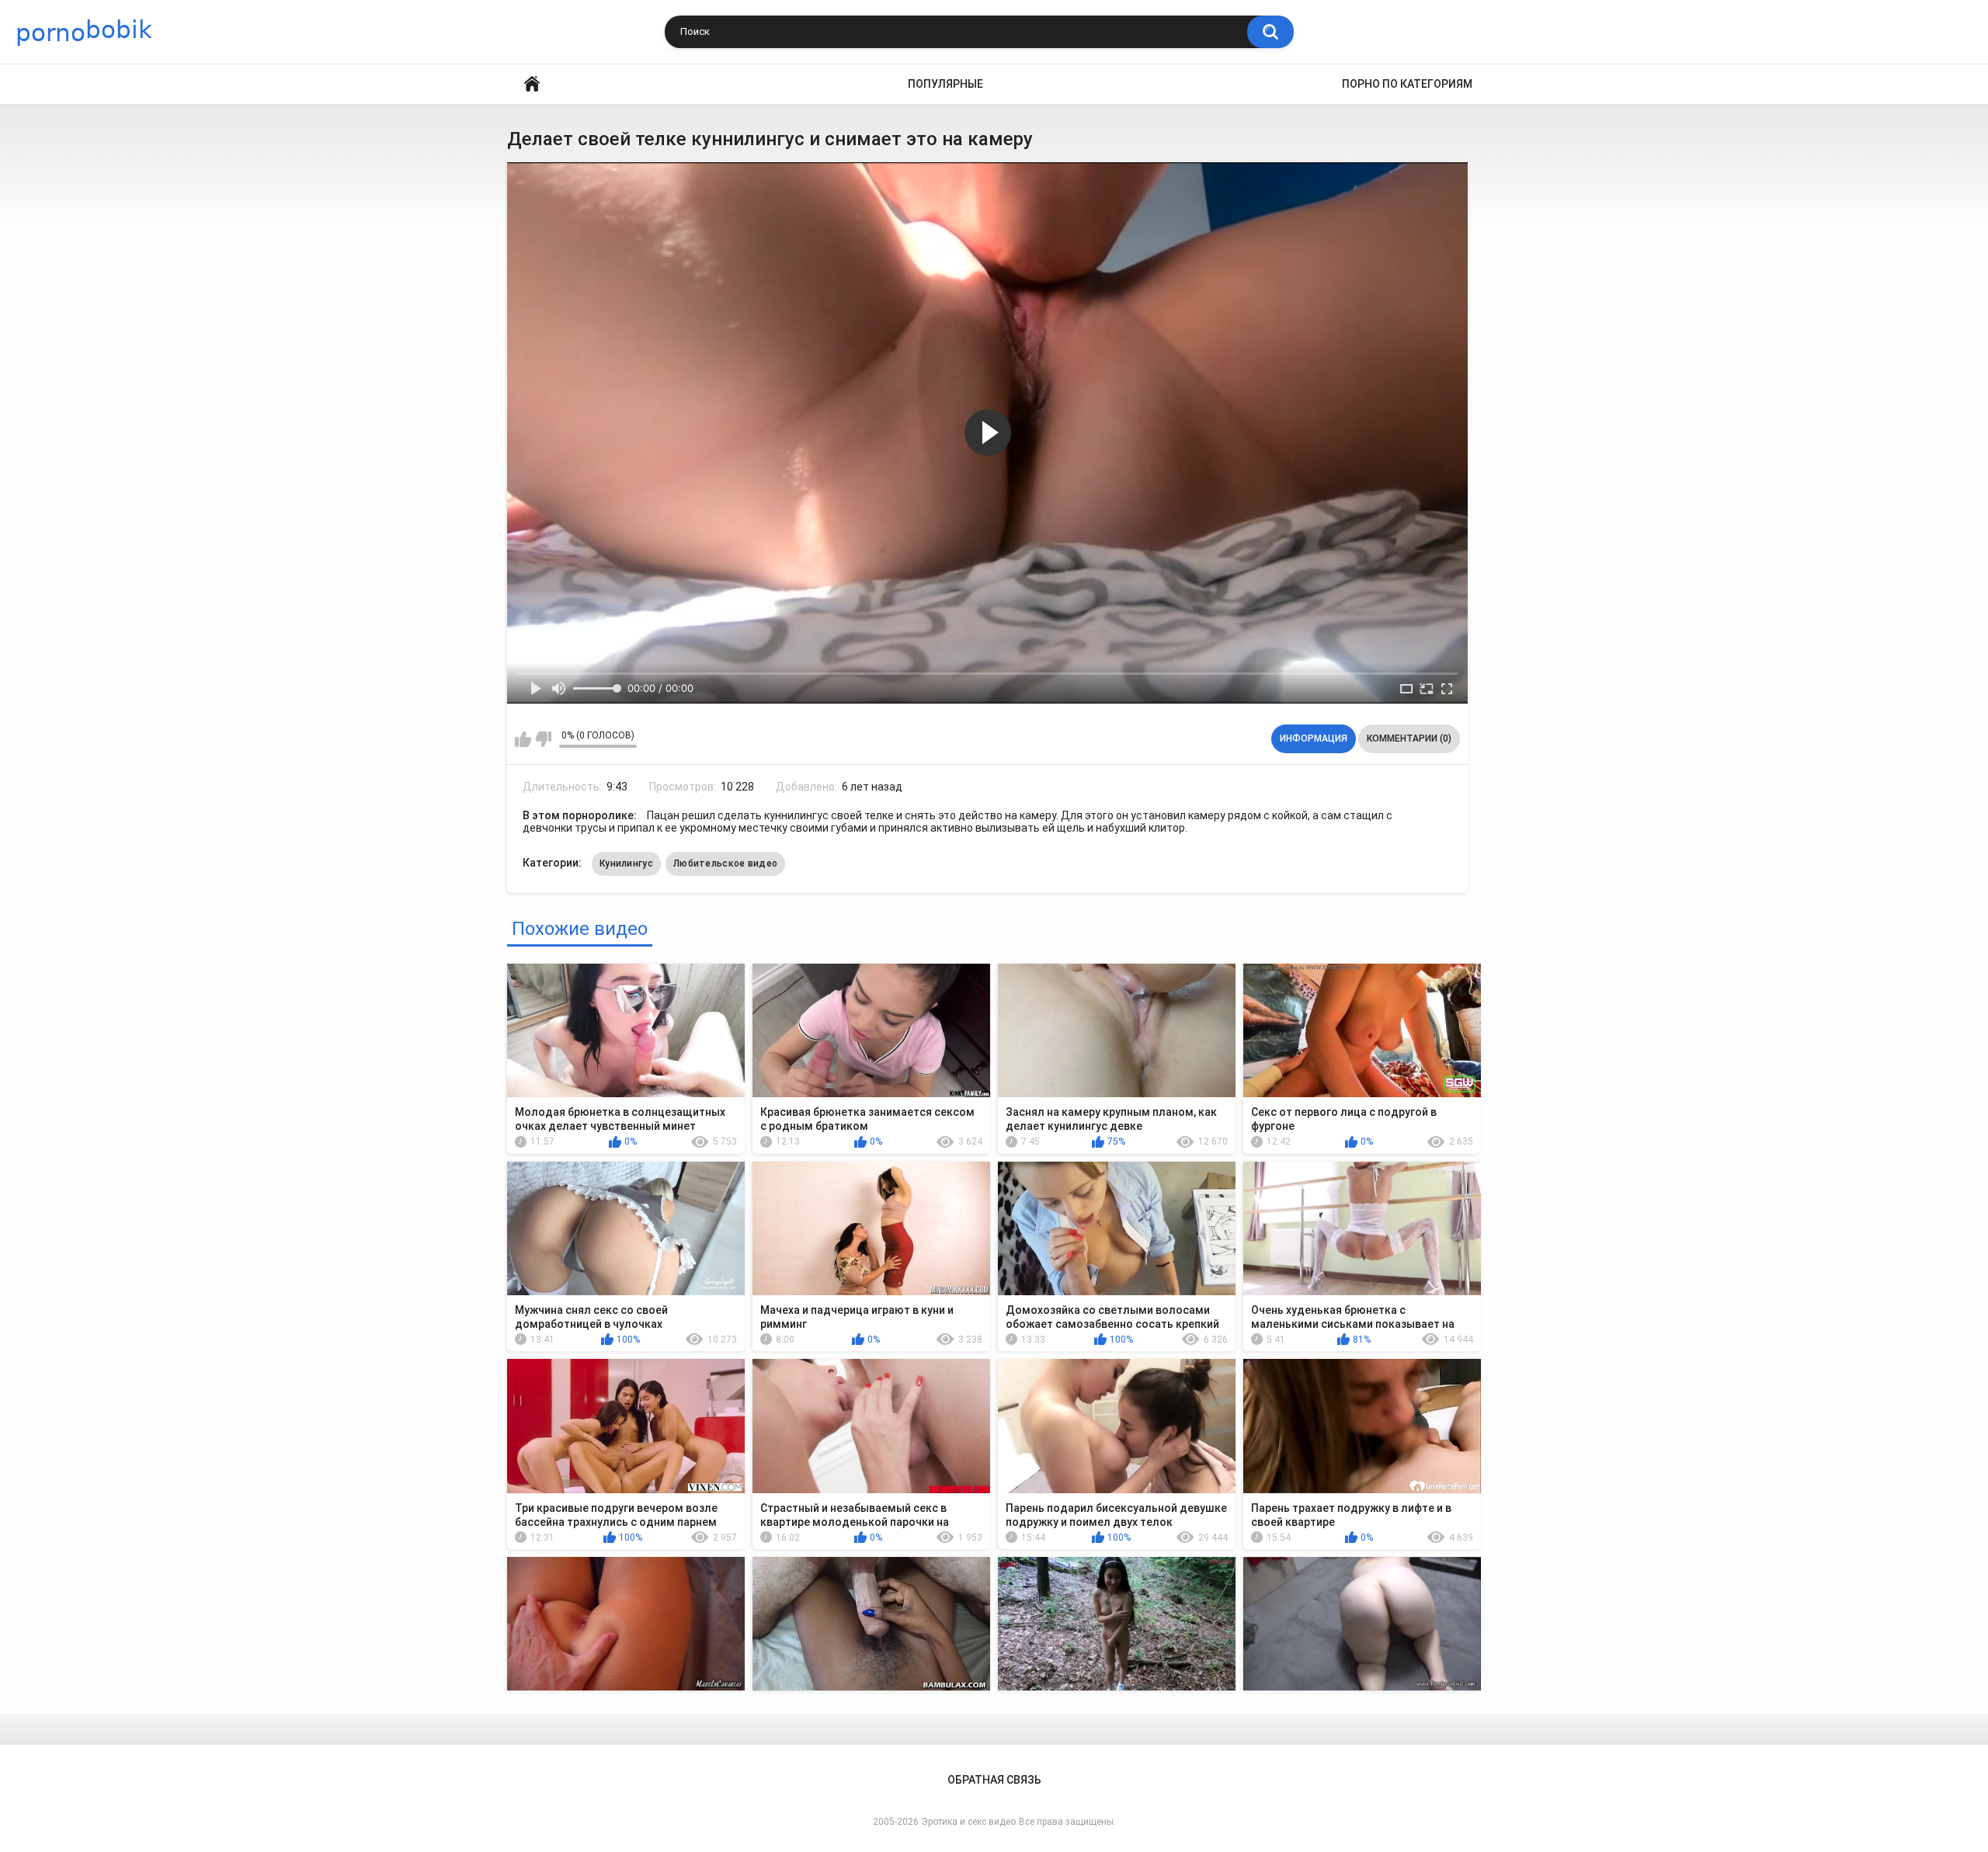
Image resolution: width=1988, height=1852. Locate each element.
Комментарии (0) (1409, 738)
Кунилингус (626, 863)
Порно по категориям (1407, 84)
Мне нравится (523, 739)
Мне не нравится (543, 739)
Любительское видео (725, 863)
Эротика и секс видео (969, 1822)
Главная (532, 84)
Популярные (945, 84)
